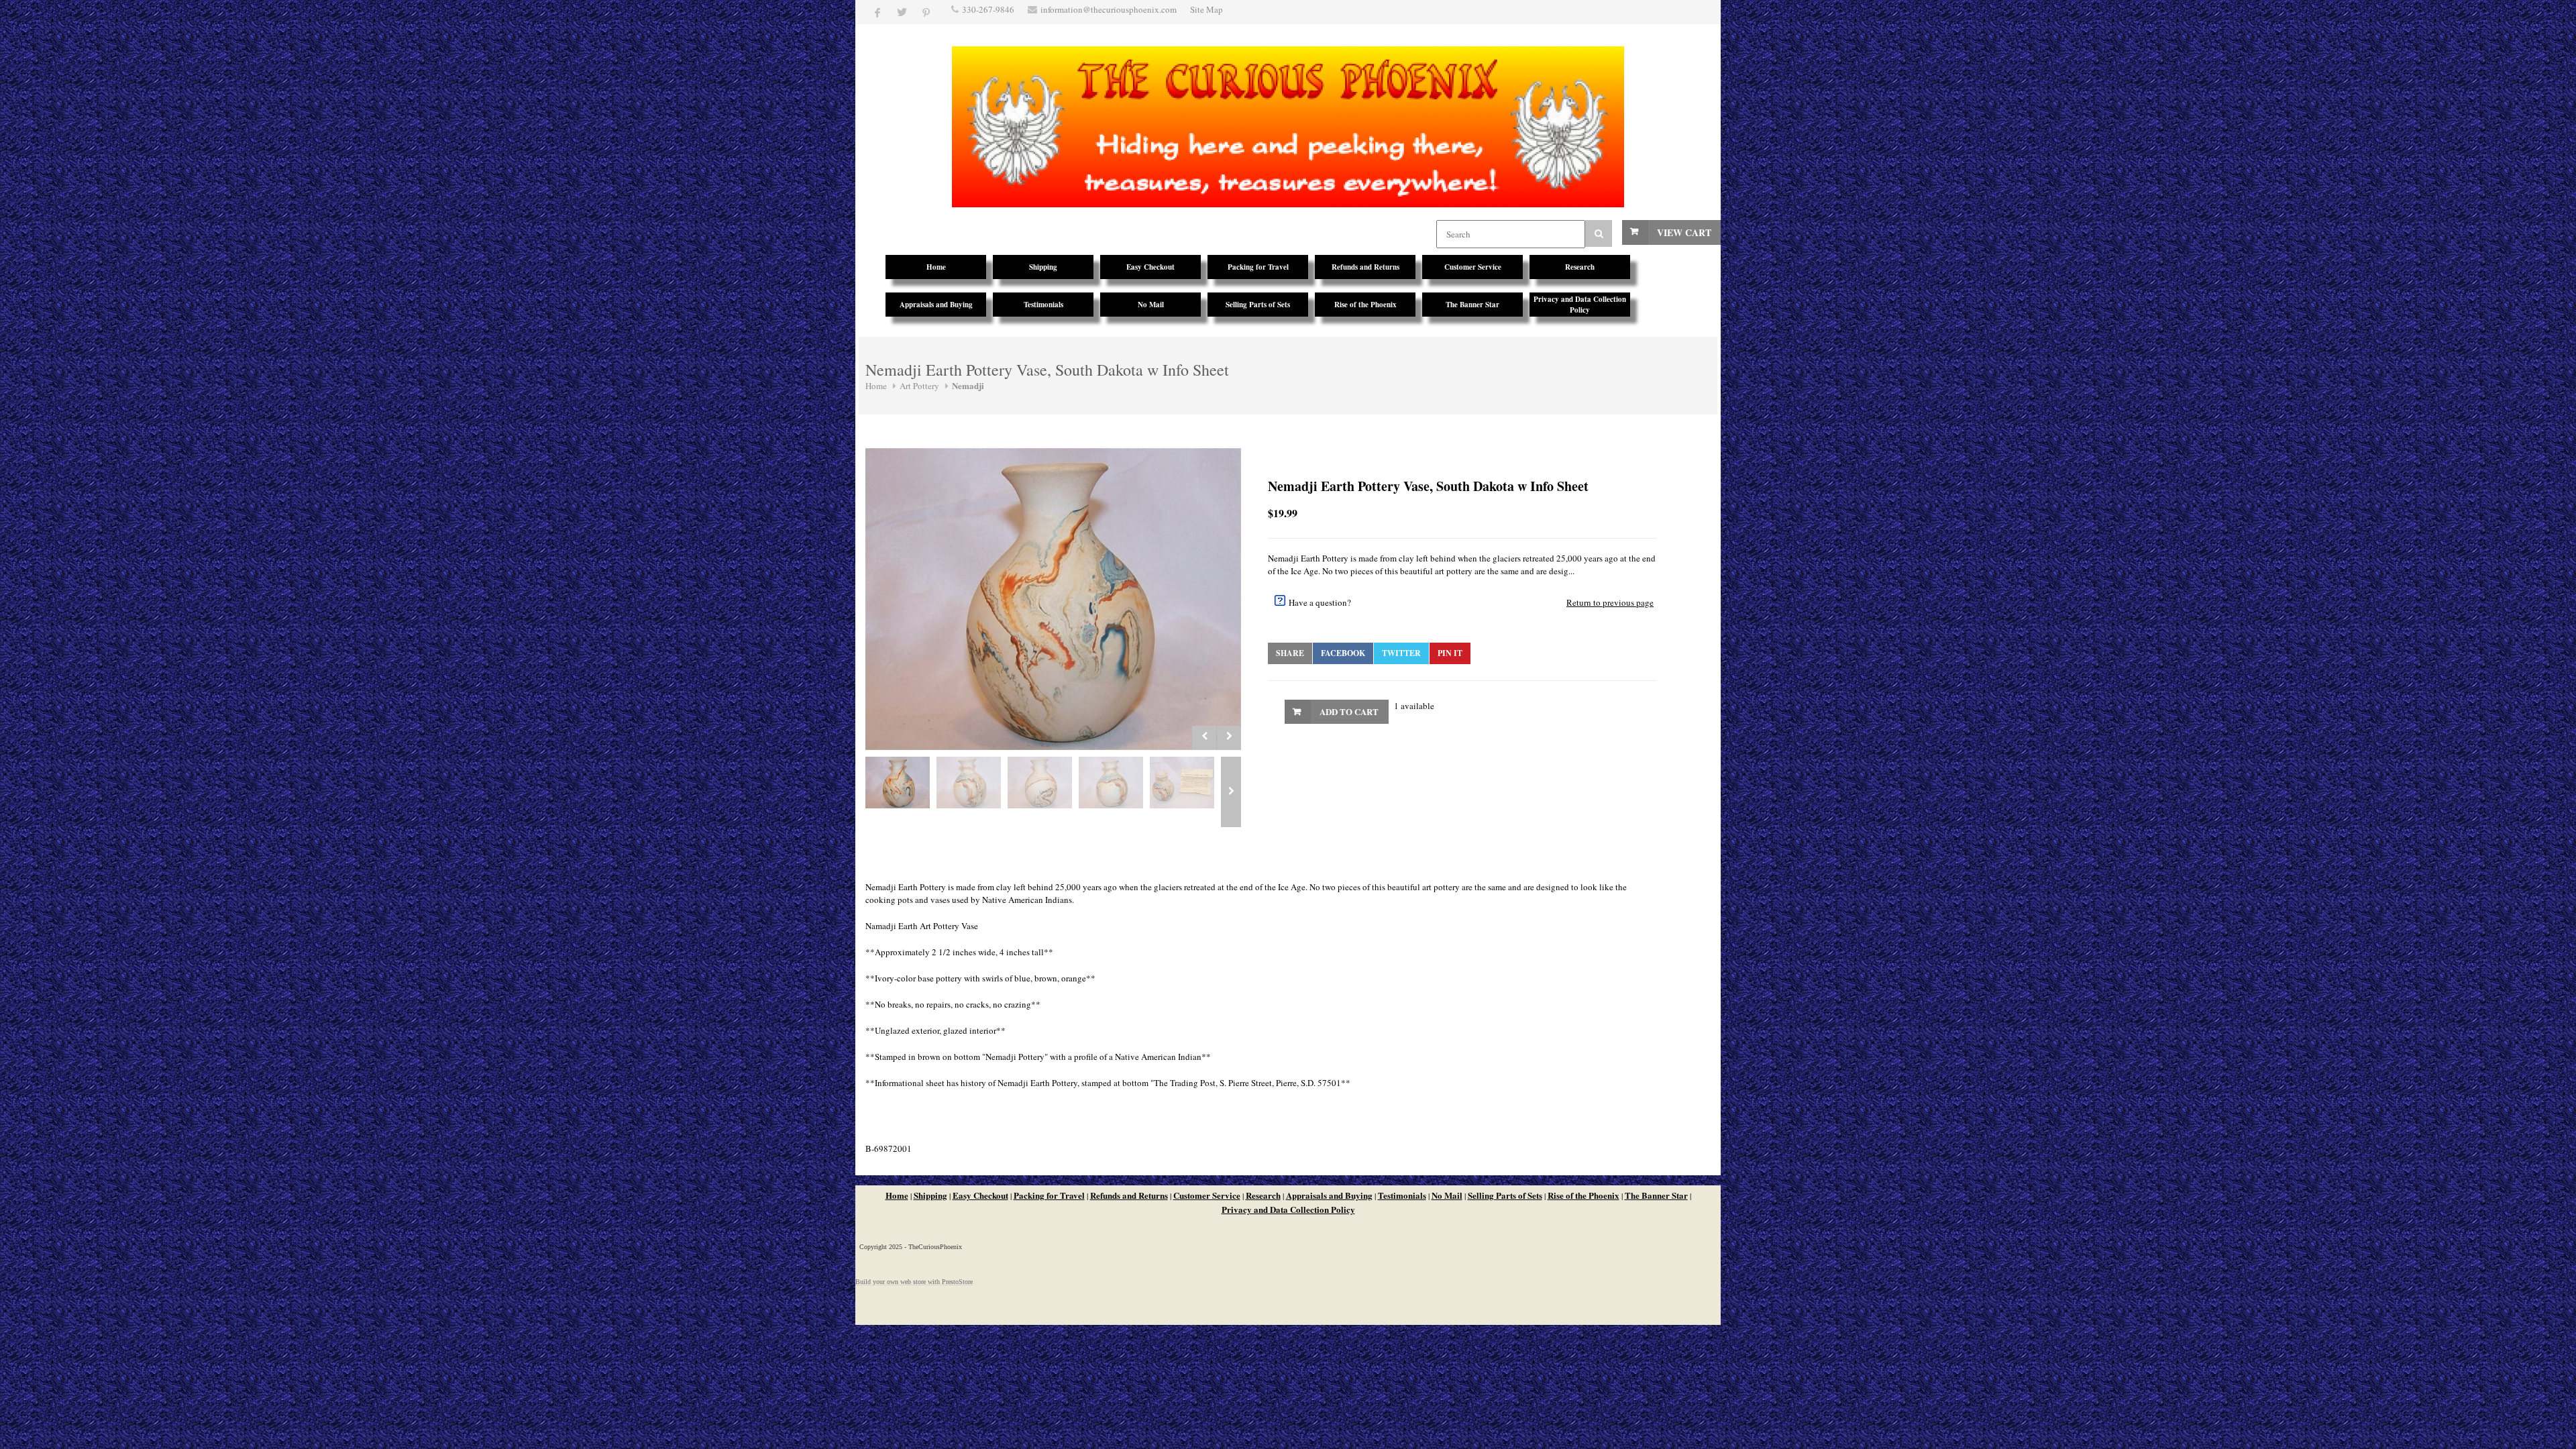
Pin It (1450, 653)
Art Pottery (919, 386)
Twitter (1401, 653)
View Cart (1684, 232)
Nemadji (968, 385)
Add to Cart (1349, 711)
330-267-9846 (988, 9)
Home (876, 386)
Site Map (1206, 9)
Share (1290, 653)
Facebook (1343, 653)
